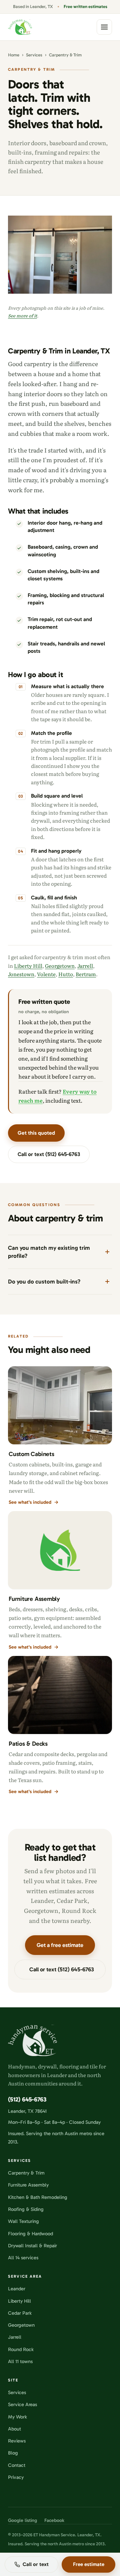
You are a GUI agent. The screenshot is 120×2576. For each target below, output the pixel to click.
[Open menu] (104, 27)
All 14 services (23, 2258)
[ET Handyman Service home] (20, 27)
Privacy (16, 2477)
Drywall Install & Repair (32, 2246)
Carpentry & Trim (26, 2173)
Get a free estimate (60, 1945)
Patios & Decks (28, 1744)
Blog (13, 2453)
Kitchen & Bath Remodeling (38, 2197)
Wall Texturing (23, 2221)
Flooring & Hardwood (30, 2234)
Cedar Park (20, 2313)
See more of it (22, 316)
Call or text (36, 2564)
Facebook (54, 2521)
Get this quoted (36, 1133)
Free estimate (89, 2564)
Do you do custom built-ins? (44, 1281)
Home (14, 55)
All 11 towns (20, 2361)
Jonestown (21, 974)
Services (34, 55)
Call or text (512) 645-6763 (49, 1154)
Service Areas (22, 2404)
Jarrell (85, 966)
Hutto (66, 974)
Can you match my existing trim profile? (49, 1252)
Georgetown (60, 966)
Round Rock (21, 2349)
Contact (17, 2465)
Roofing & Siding (26, 2209)
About (14, 2429)
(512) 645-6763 (27, 2099)
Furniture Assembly (34, 1599)
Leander (17, 2289)
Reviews (17, 2441)
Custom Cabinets (31, 1454)
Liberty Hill (28, 966)
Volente (46, 974)
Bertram (86, 974)
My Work (17, 2417)
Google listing (22, 2521)
